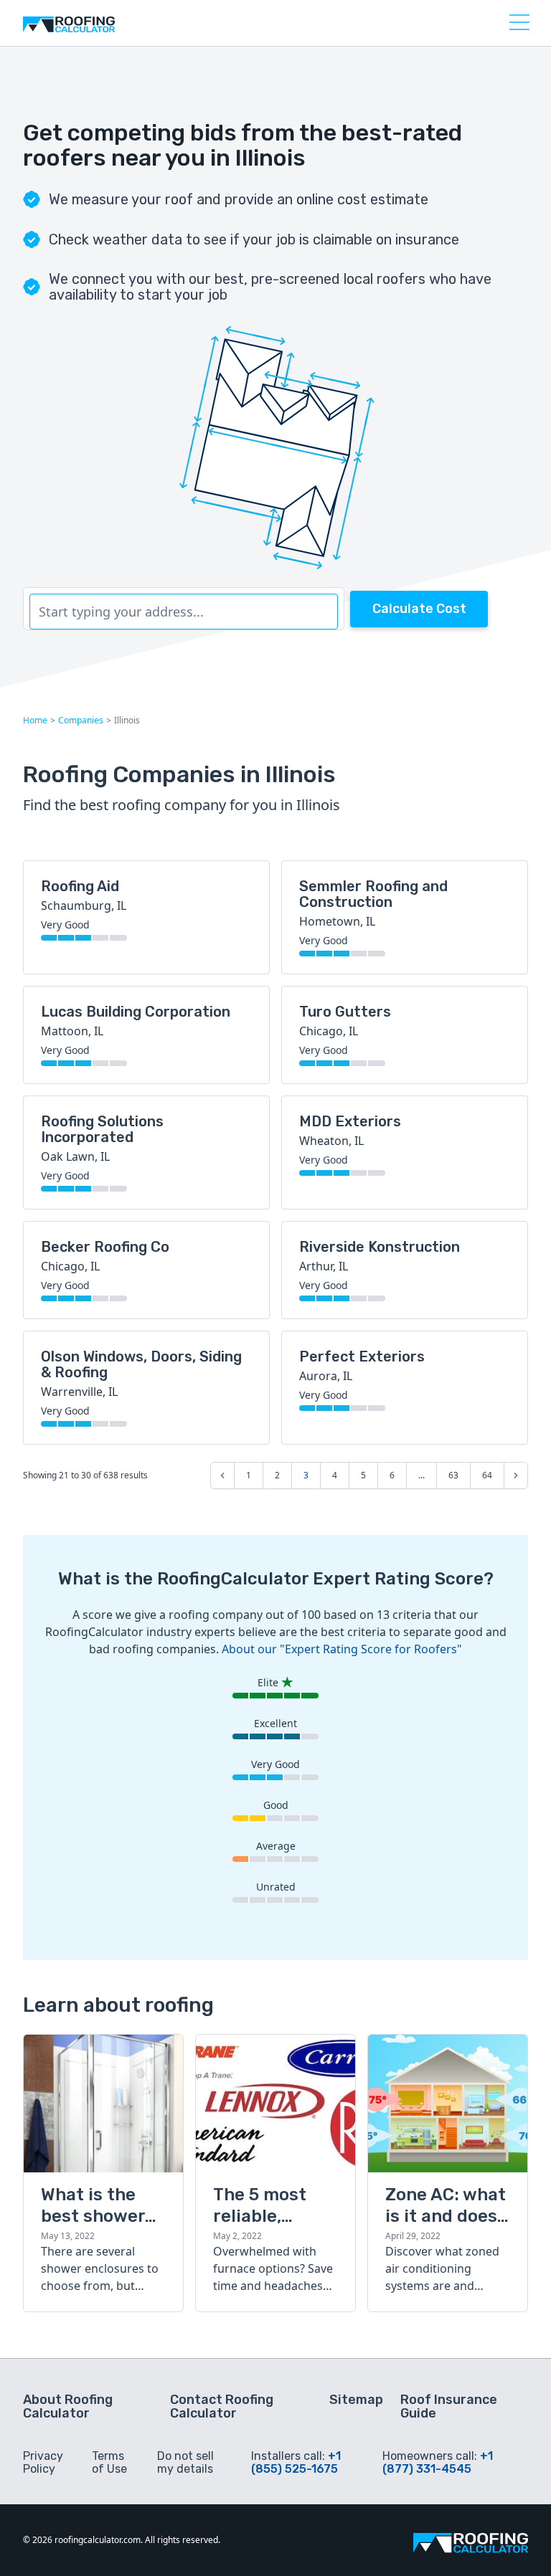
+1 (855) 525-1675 (296, 2462)
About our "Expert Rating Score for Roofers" (342, 1649)
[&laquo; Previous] (222, 1475)
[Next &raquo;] (516, 1475)
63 (453, 1475)
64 (487, 1475)
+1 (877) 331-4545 (438, 2462)
